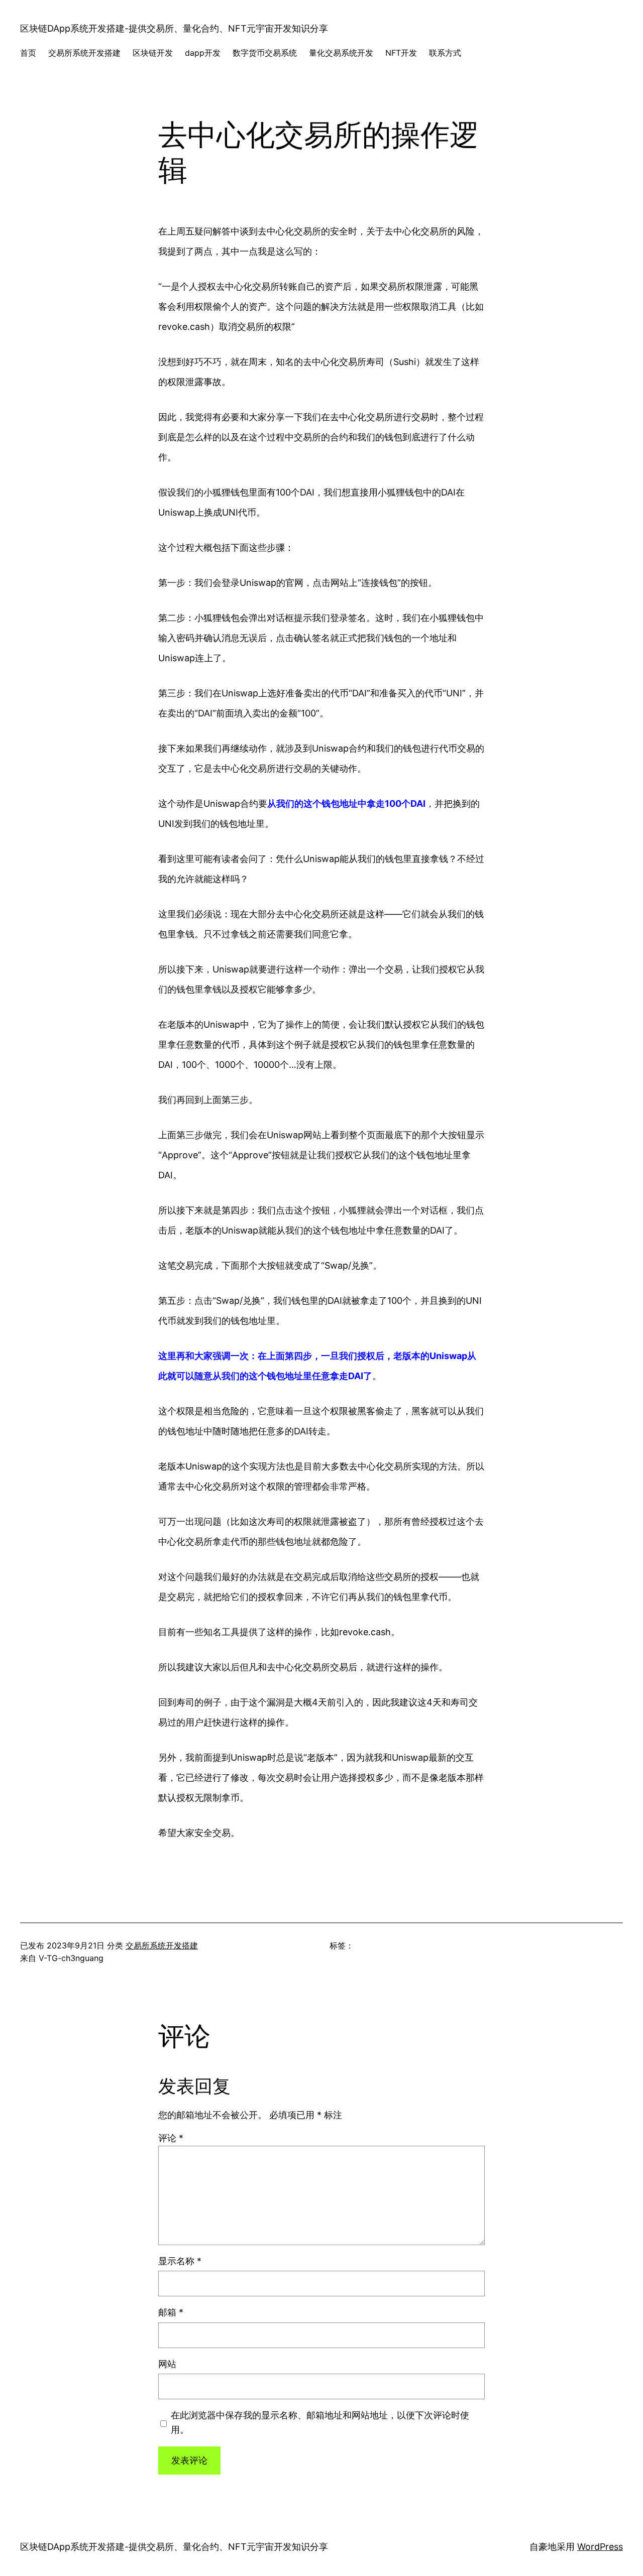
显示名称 (180, 2261)
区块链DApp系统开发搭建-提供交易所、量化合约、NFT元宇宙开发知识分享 (174, 28)
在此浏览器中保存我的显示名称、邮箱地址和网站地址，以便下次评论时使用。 (320, 2422)
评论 (171, 2138)
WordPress (600, 2547)
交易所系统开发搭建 (162, 1945)
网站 (167, 2364)
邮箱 (171, 2312)
